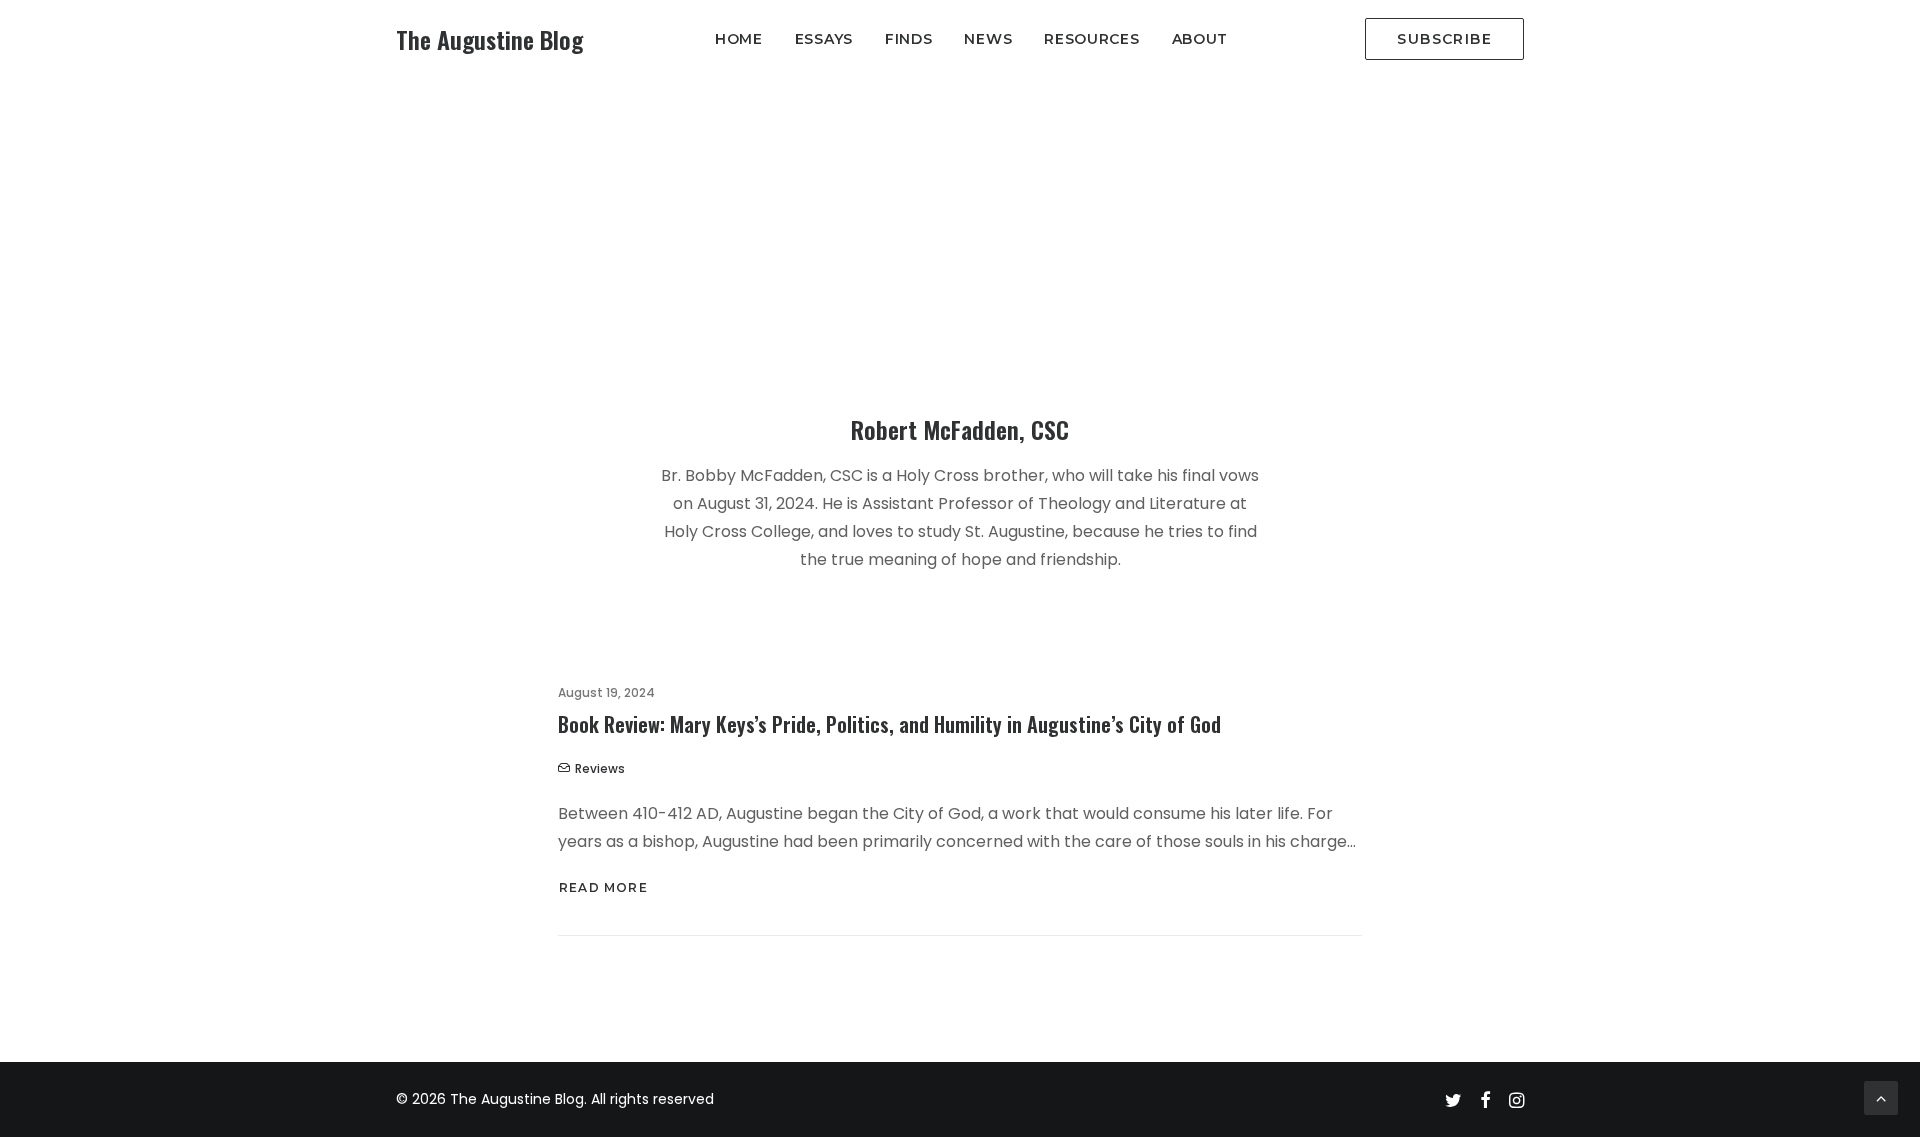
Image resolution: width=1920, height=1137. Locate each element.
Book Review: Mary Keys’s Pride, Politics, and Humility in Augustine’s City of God (889, 724)
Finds (909, 39)
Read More (603, 887)
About (1200, 39)
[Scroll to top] (1881, 1096)
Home (739, 39)
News (988, 39)
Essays (824, 39)
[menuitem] (739, 39)
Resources (1091, 39)
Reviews (600, 768)
